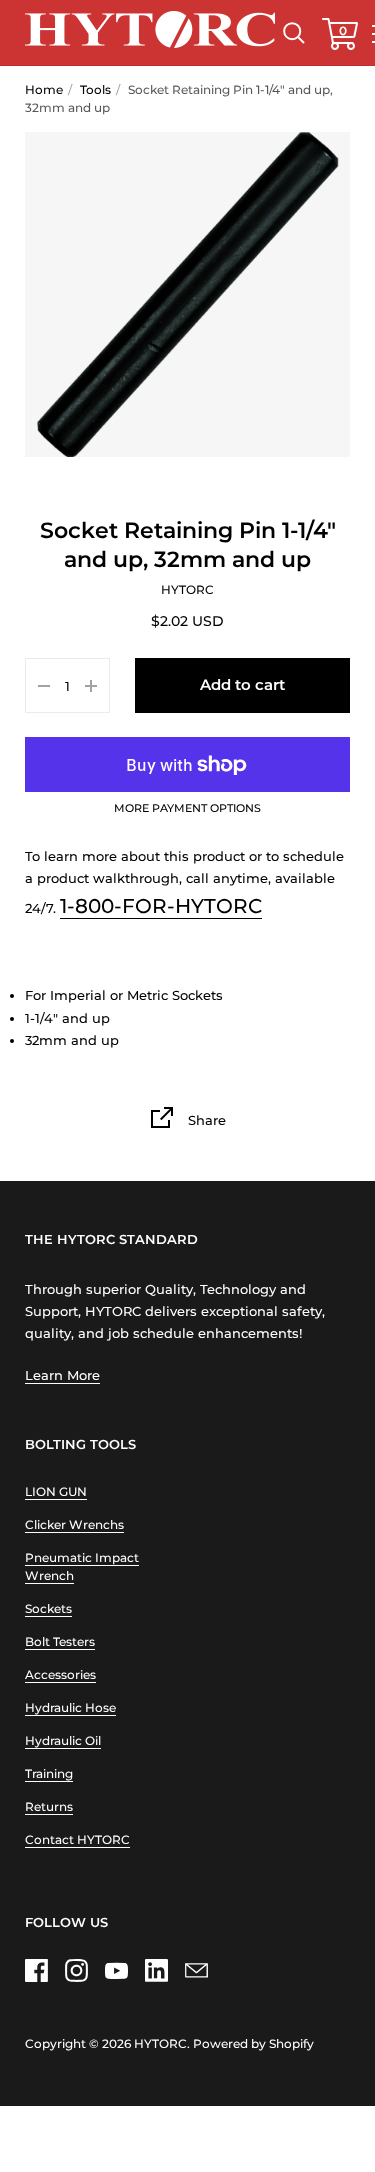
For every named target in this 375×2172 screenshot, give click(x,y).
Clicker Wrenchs (74, 1524)
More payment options (187, 809)
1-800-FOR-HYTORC (161, 906)
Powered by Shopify (253, 2043)
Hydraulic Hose (70, 1707)
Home (44, 89)
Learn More (62, 1375)
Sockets (48, 1608)
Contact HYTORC (77, 1839)
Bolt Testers (60, 1641)
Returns (49, 1806)
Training (49, 1773)
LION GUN (56, 1491)
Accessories (60, 1674)
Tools (95, 89)
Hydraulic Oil (63, 1740)
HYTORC (160, 2043)
